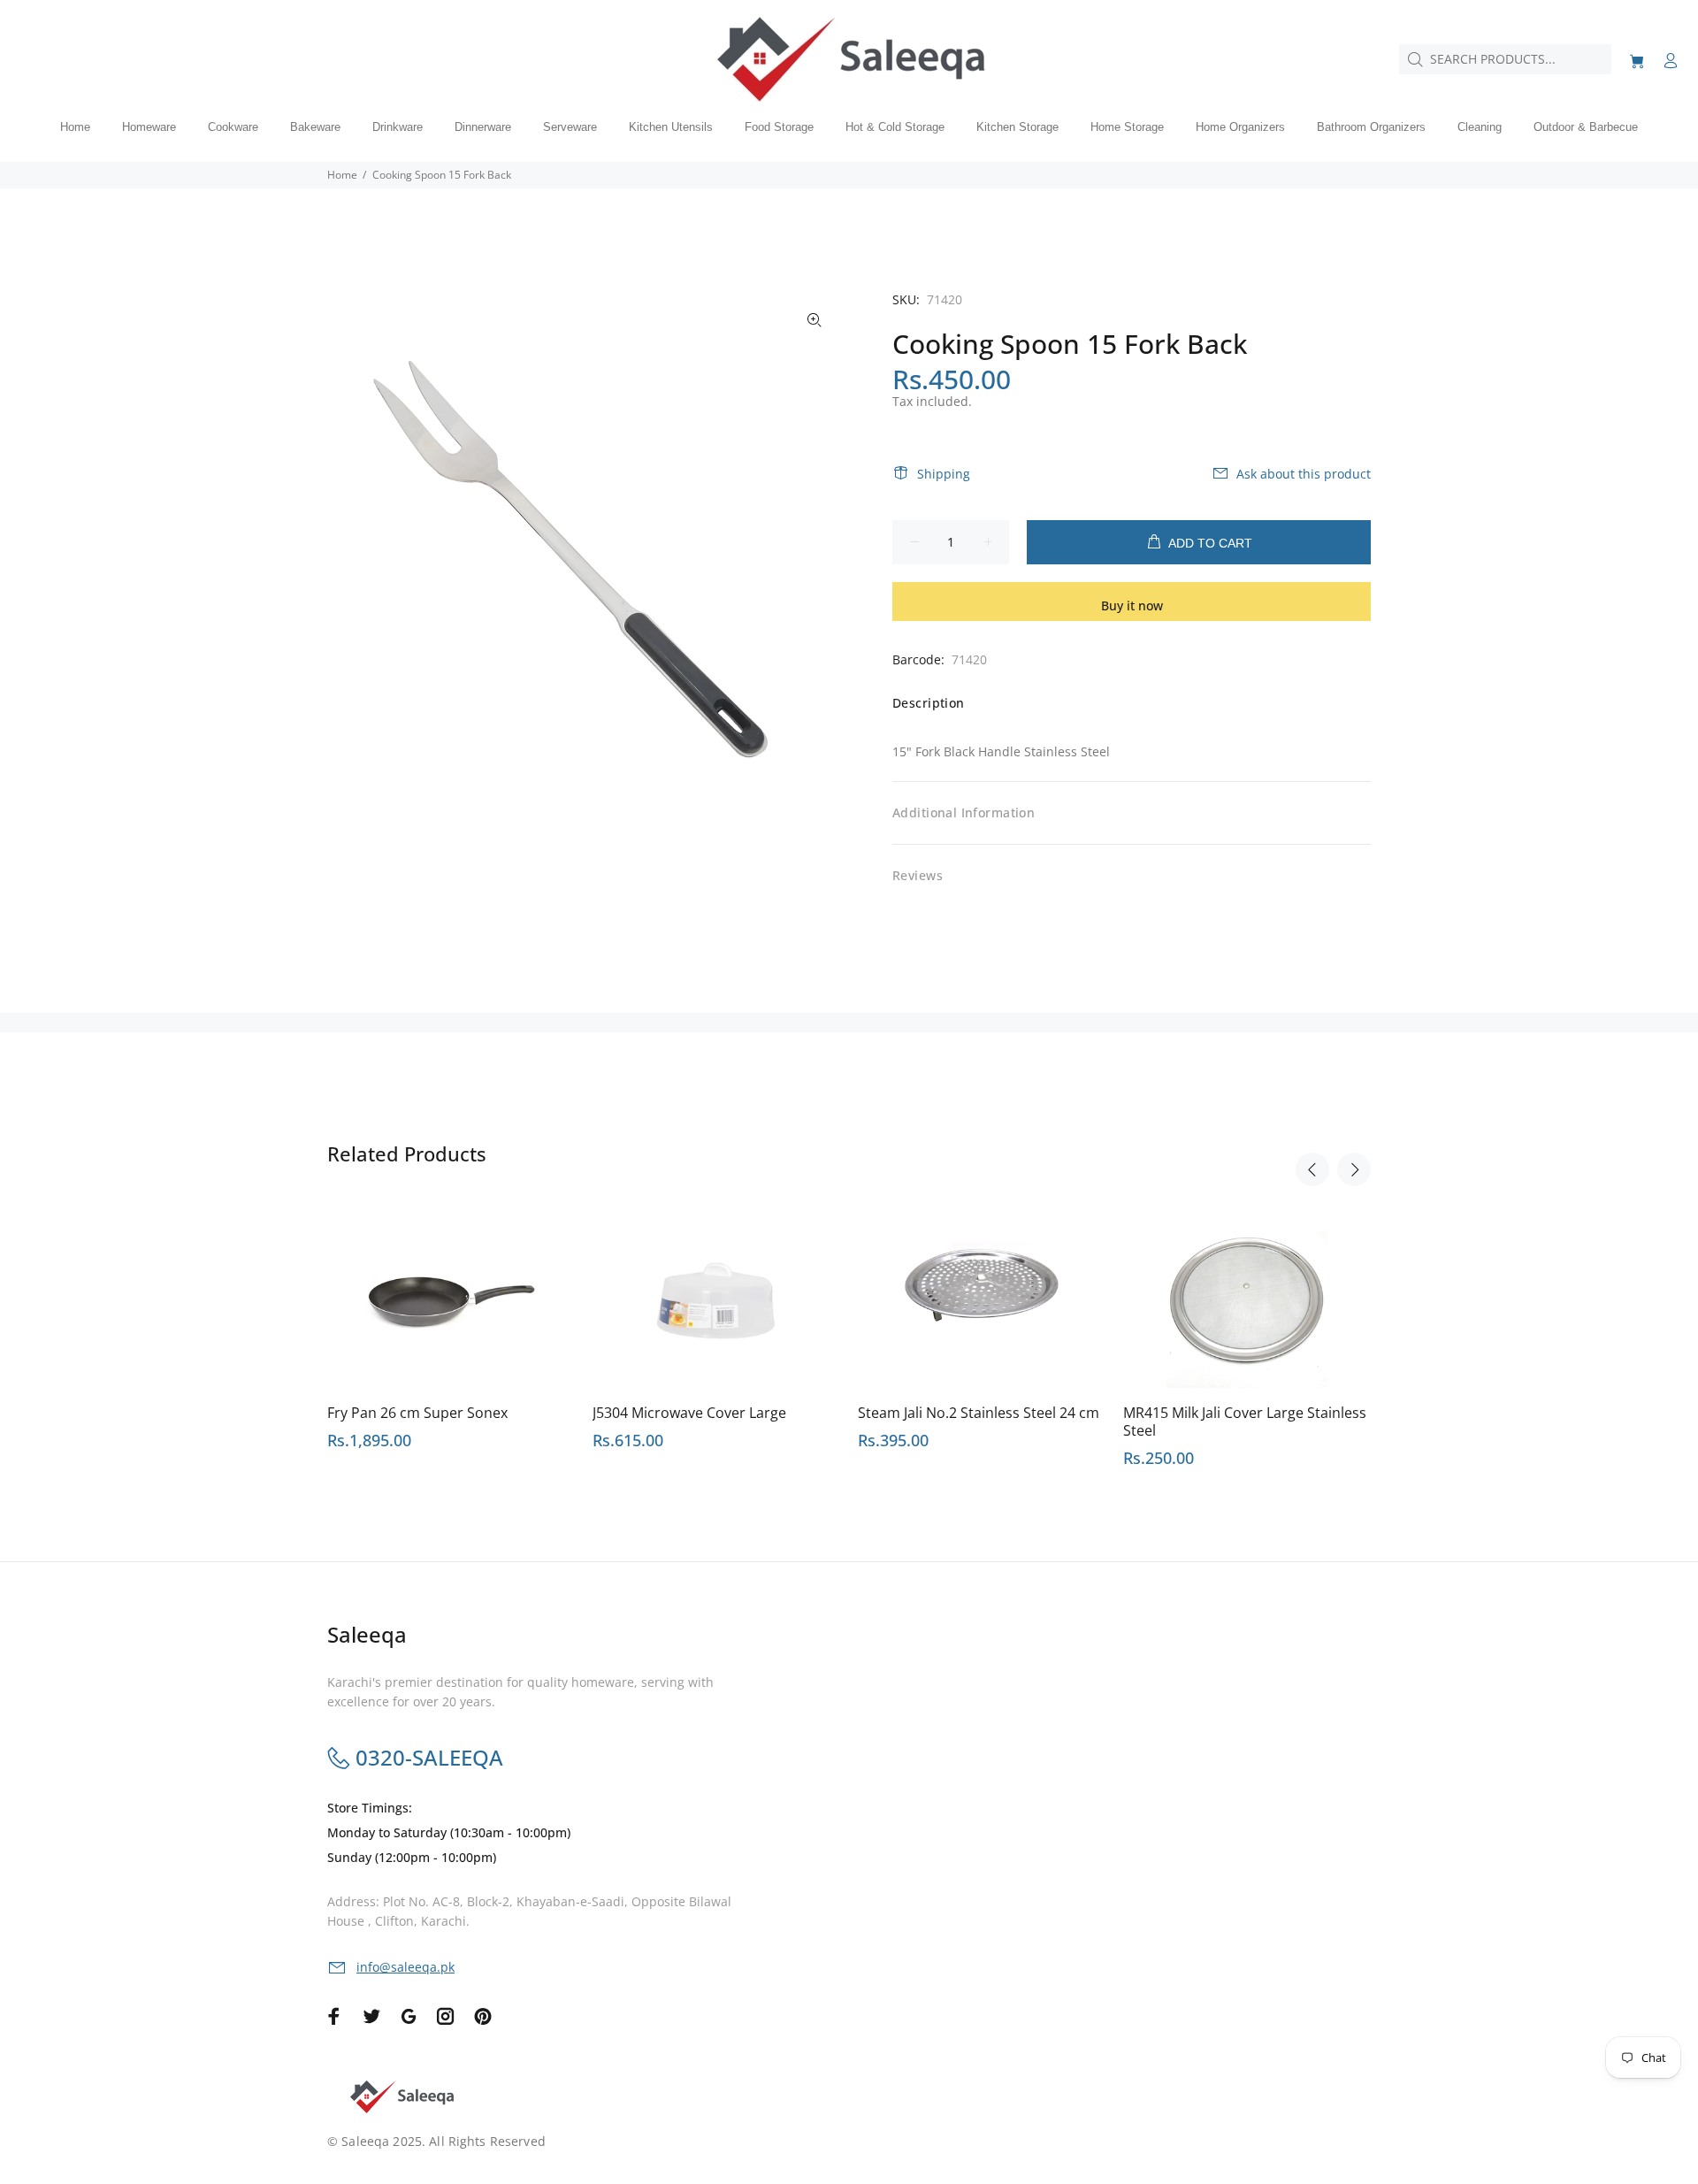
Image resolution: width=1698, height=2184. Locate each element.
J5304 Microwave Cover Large (689, 1413)
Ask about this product (1304, 474)
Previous (1312, 1169)
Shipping (944, 474)
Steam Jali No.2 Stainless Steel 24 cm (979, 1413)
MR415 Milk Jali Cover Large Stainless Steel (1245, 1422)
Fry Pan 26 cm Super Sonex (417, 1413)
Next (1354, 1169)
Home (342, 175)
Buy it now (1132, 605)
